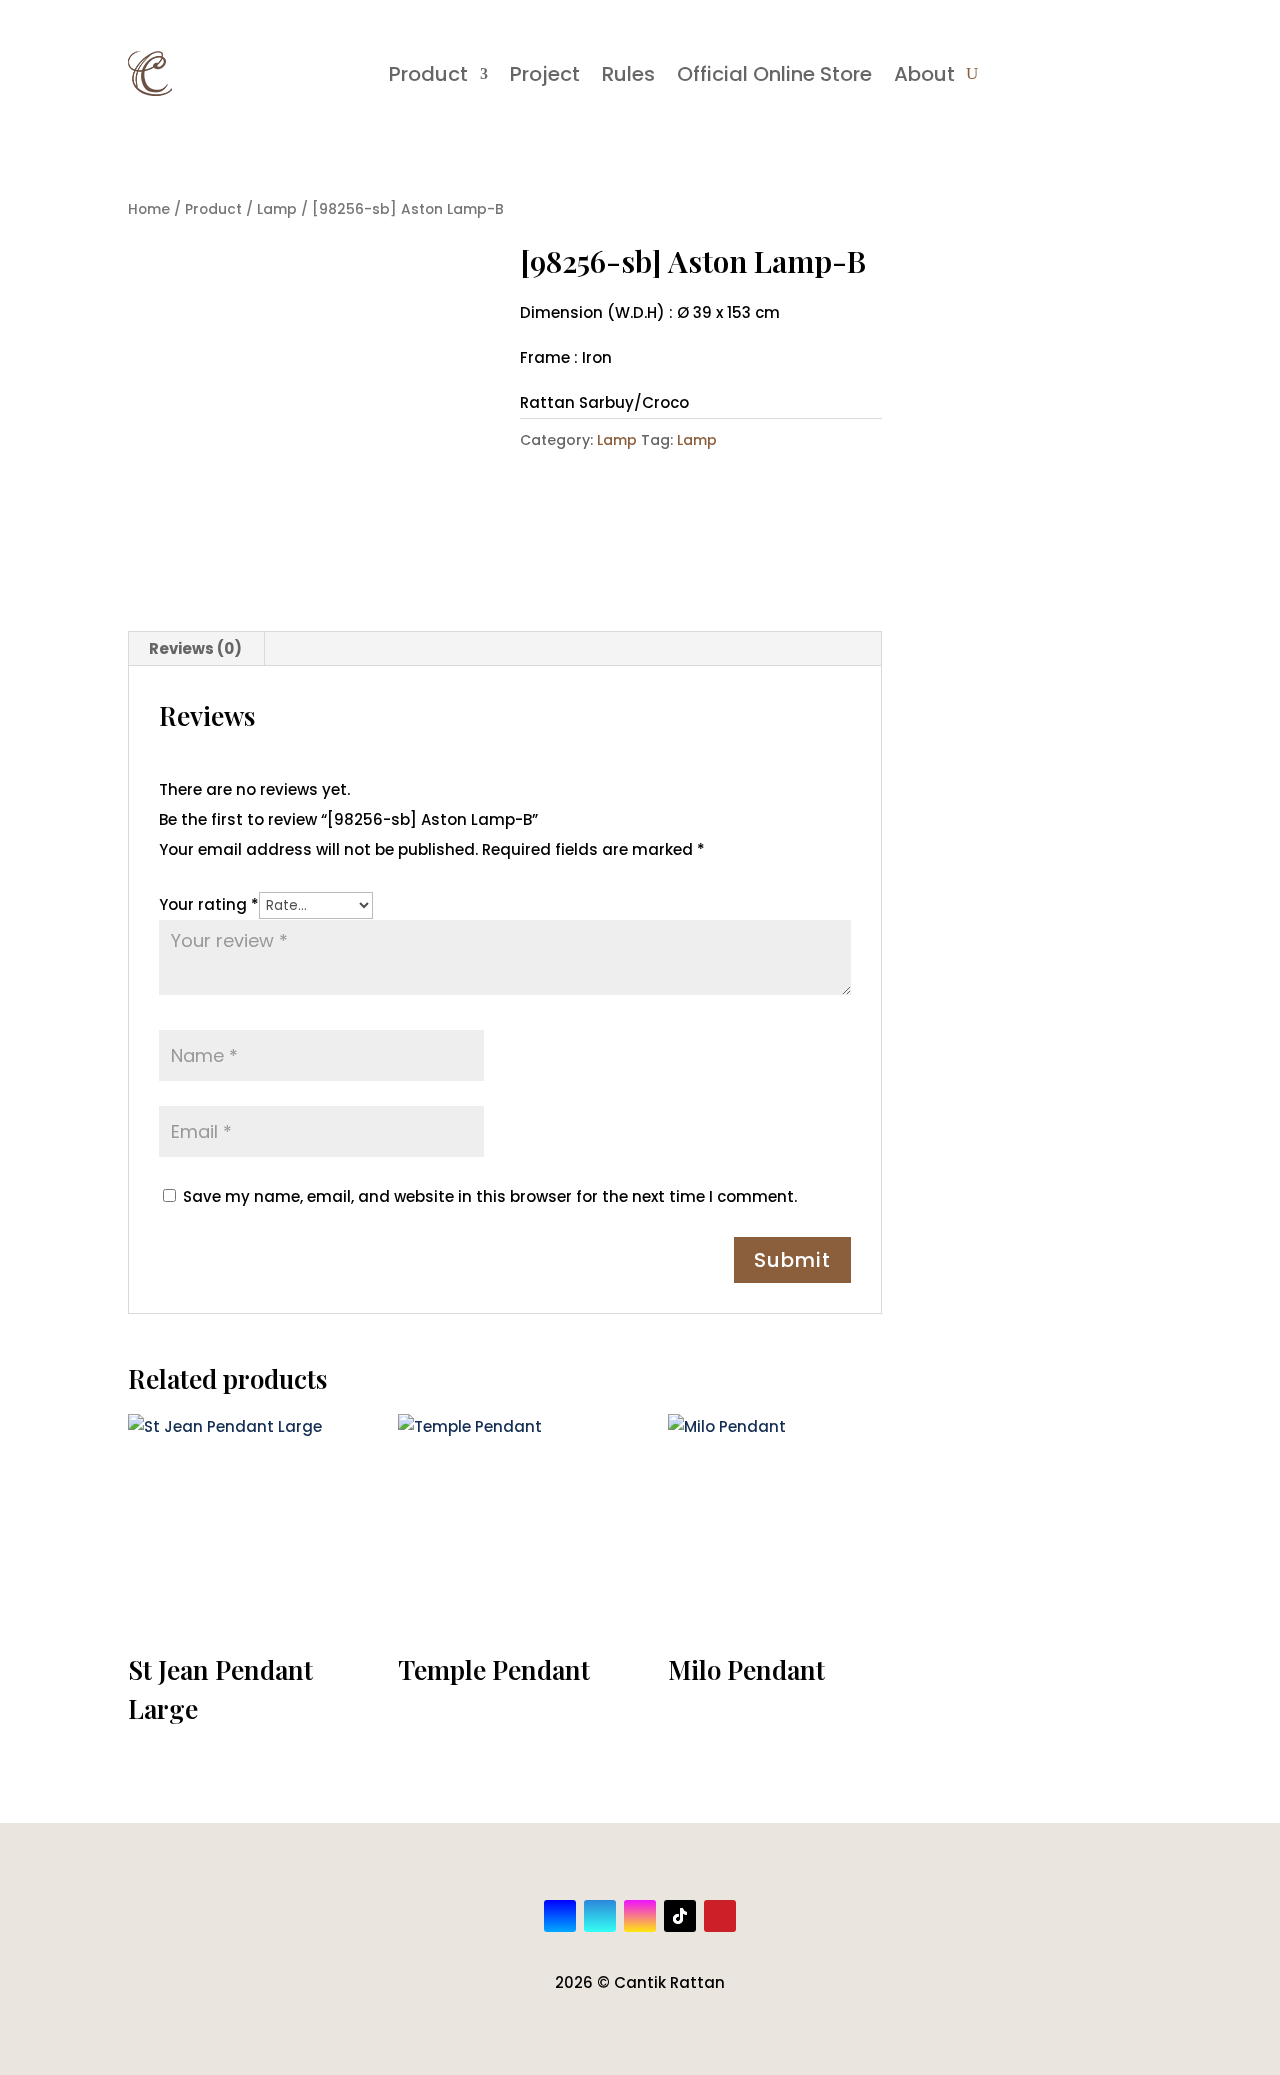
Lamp (277, 209)
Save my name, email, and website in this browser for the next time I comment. (490, 1196)
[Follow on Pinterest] (720, 1916)
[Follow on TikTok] (680, 1916)
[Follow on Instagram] (640, 1916)
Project (545, 74)
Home (149, 209)
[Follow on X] (600, 1916)
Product (428, 74)
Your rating (209, 904)
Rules (628, 74)
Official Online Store (774, 74)
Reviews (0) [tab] (195, 648)
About (924, 74)
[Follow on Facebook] (560, 1916)
